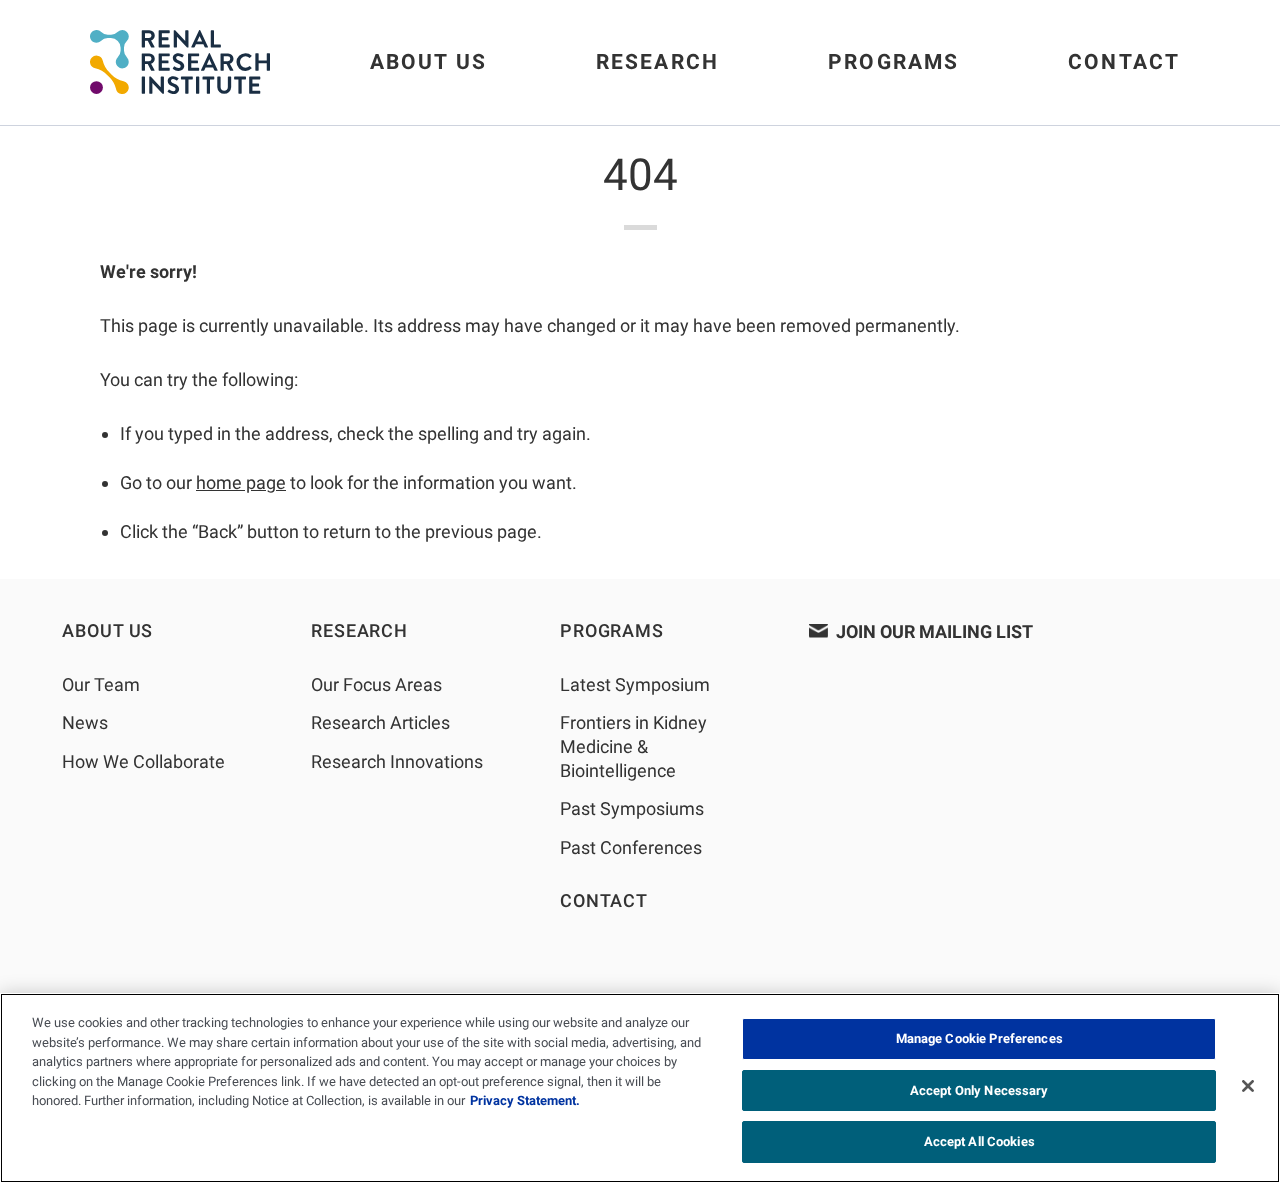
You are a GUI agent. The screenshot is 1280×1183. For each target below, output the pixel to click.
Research (657, 62)
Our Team (101, 684)
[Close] (1248, 1086)
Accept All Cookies (979, 1141)
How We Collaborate (143, 761)
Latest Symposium (635, 684)
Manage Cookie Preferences (979, 1038)
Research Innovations (397, 761)
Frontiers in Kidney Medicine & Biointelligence (633, 746)
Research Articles (380, 722)
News (85, 722)
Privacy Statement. (525, 1100)
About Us (428, 62)
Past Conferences (631, 847)
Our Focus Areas (376, 684)
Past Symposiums (632, 808)
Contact (1124, 62)
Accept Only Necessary (979, 1090)
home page (241, 482)
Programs (893, 62)
